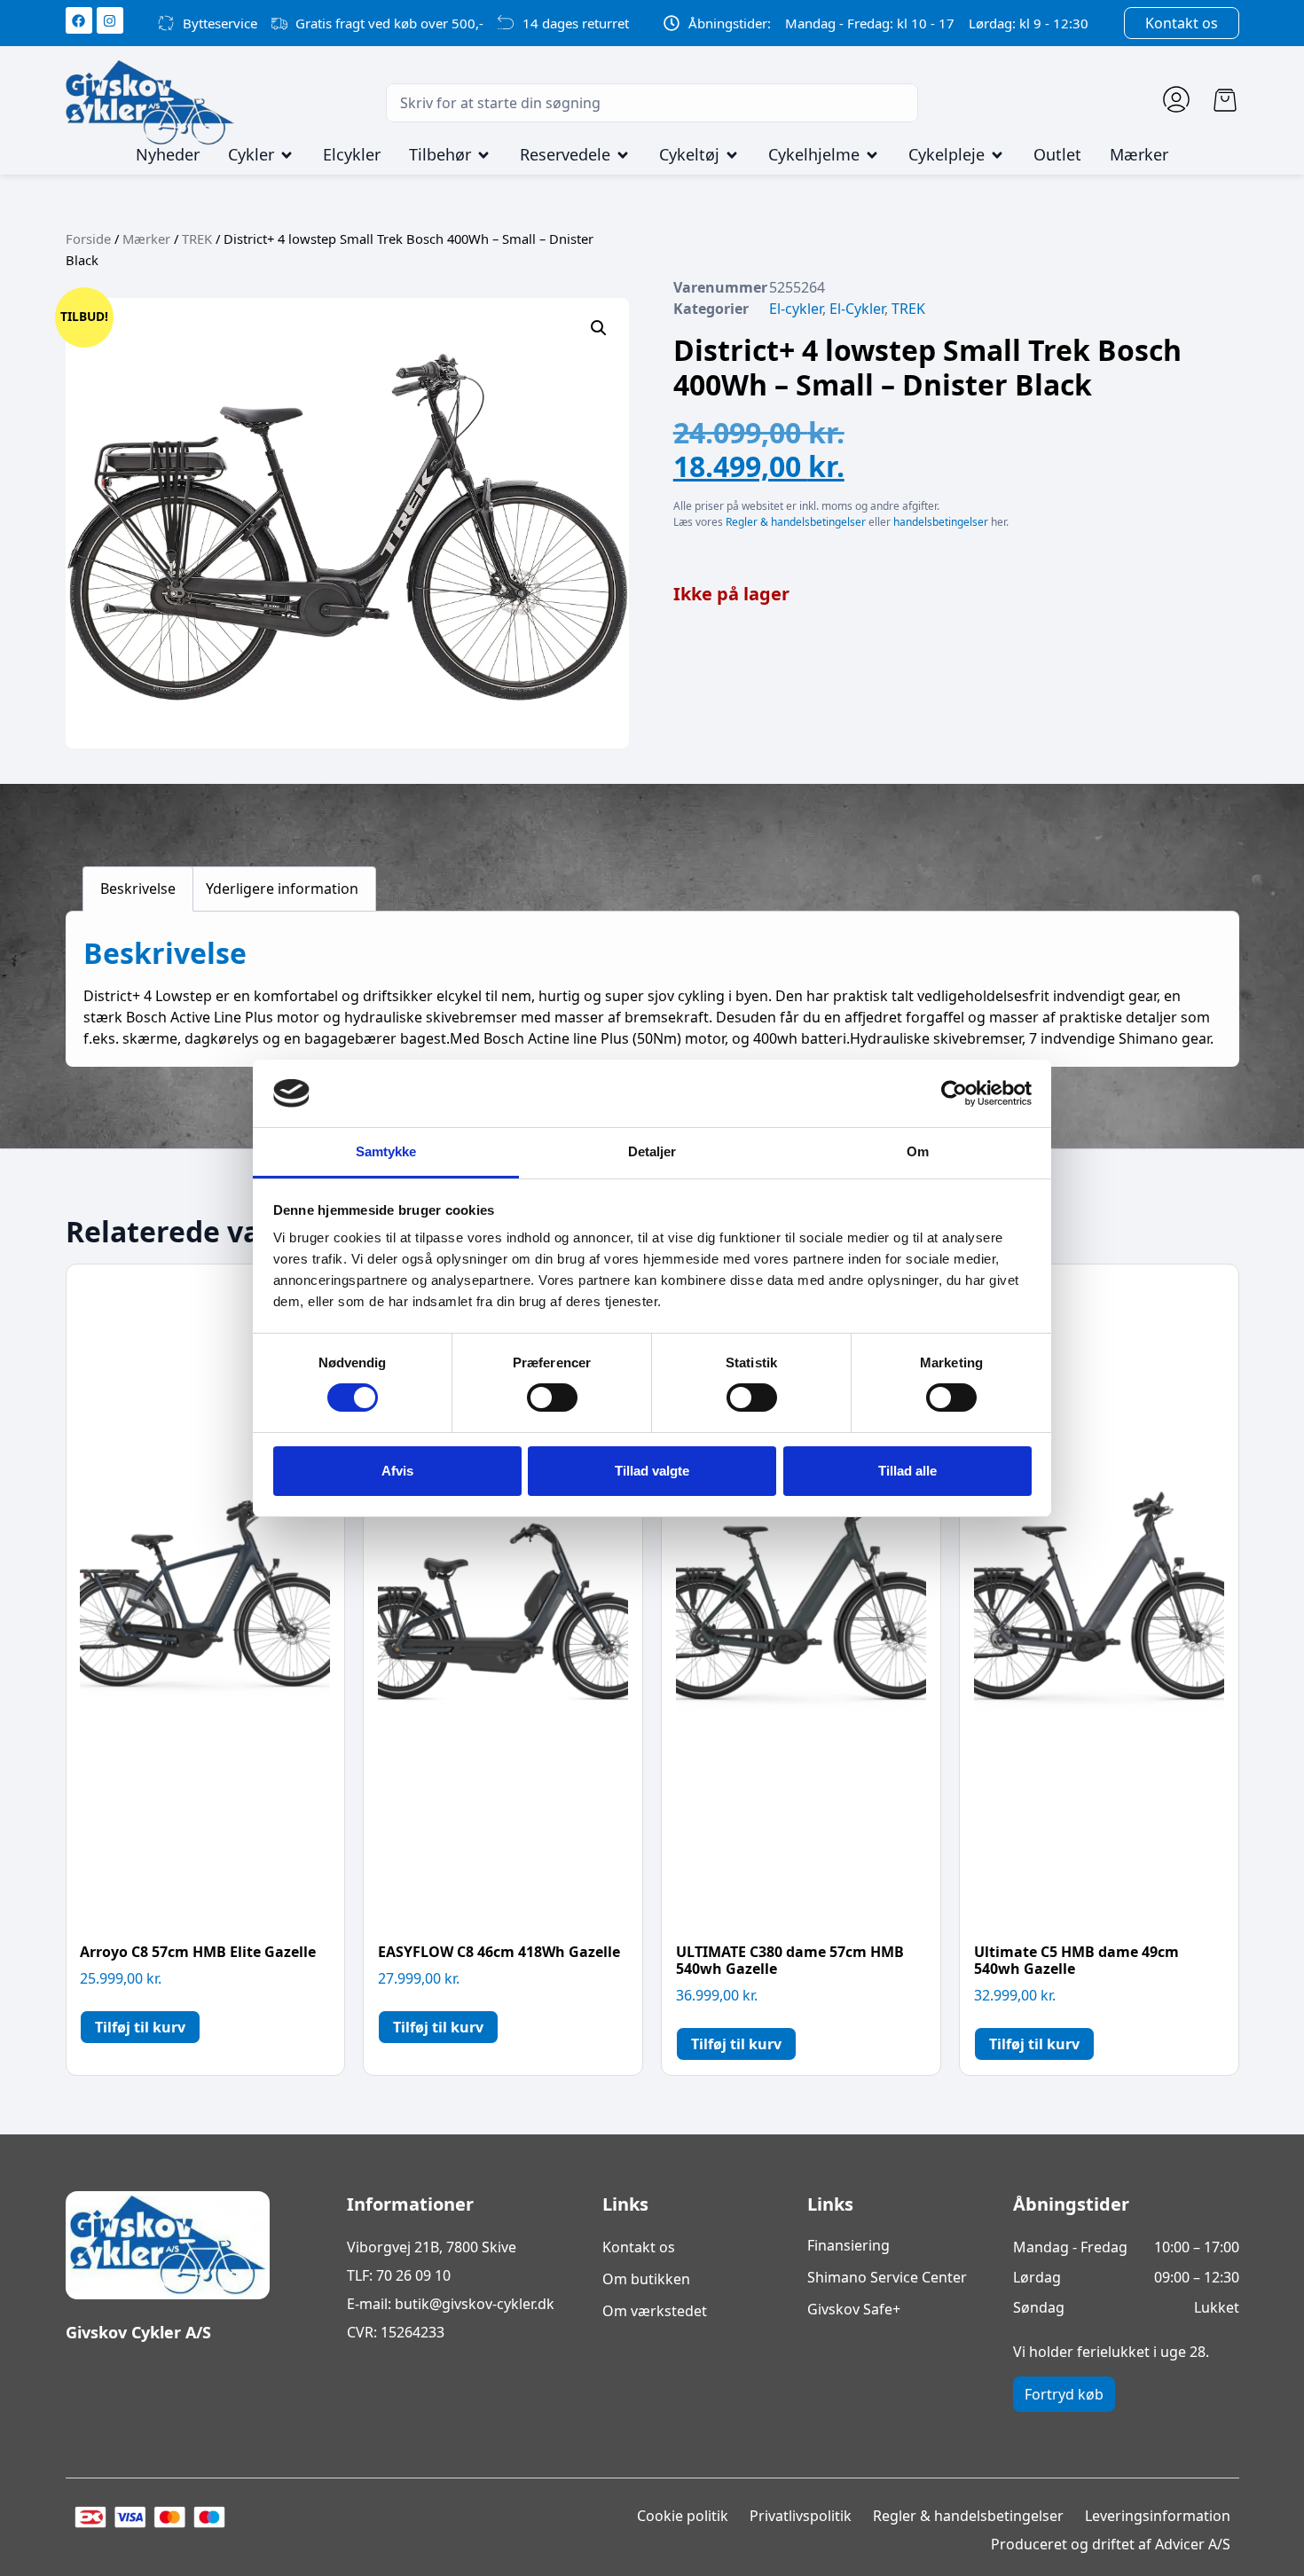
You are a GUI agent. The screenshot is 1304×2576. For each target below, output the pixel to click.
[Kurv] (1225, 100)
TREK (197, 239)
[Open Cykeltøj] (732, 155)
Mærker (146, 239)
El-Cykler (857, 309)
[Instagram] (110, 20)
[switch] (552, 1398)
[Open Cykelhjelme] (872, 155)
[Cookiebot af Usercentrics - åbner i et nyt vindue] (954, 1093)
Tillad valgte (652, 1471)
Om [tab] (918, 1151)
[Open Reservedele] (623, 155)
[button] (599, 328)
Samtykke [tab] (386, 1151)
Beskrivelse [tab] (138, 889)
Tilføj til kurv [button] (140, 2027)
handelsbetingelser (941, 522)
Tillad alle (907, 1471)
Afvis (397, 1471)
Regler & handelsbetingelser (796, 522)
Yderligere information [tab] (282, 889)
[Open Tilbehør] (483, 155)
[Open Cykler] (287, 155)
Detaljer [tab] (652, 1151)
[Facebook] (79, 20)
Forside (88, 239)
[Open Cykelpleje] (997, 155)
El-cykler (796, 309)
